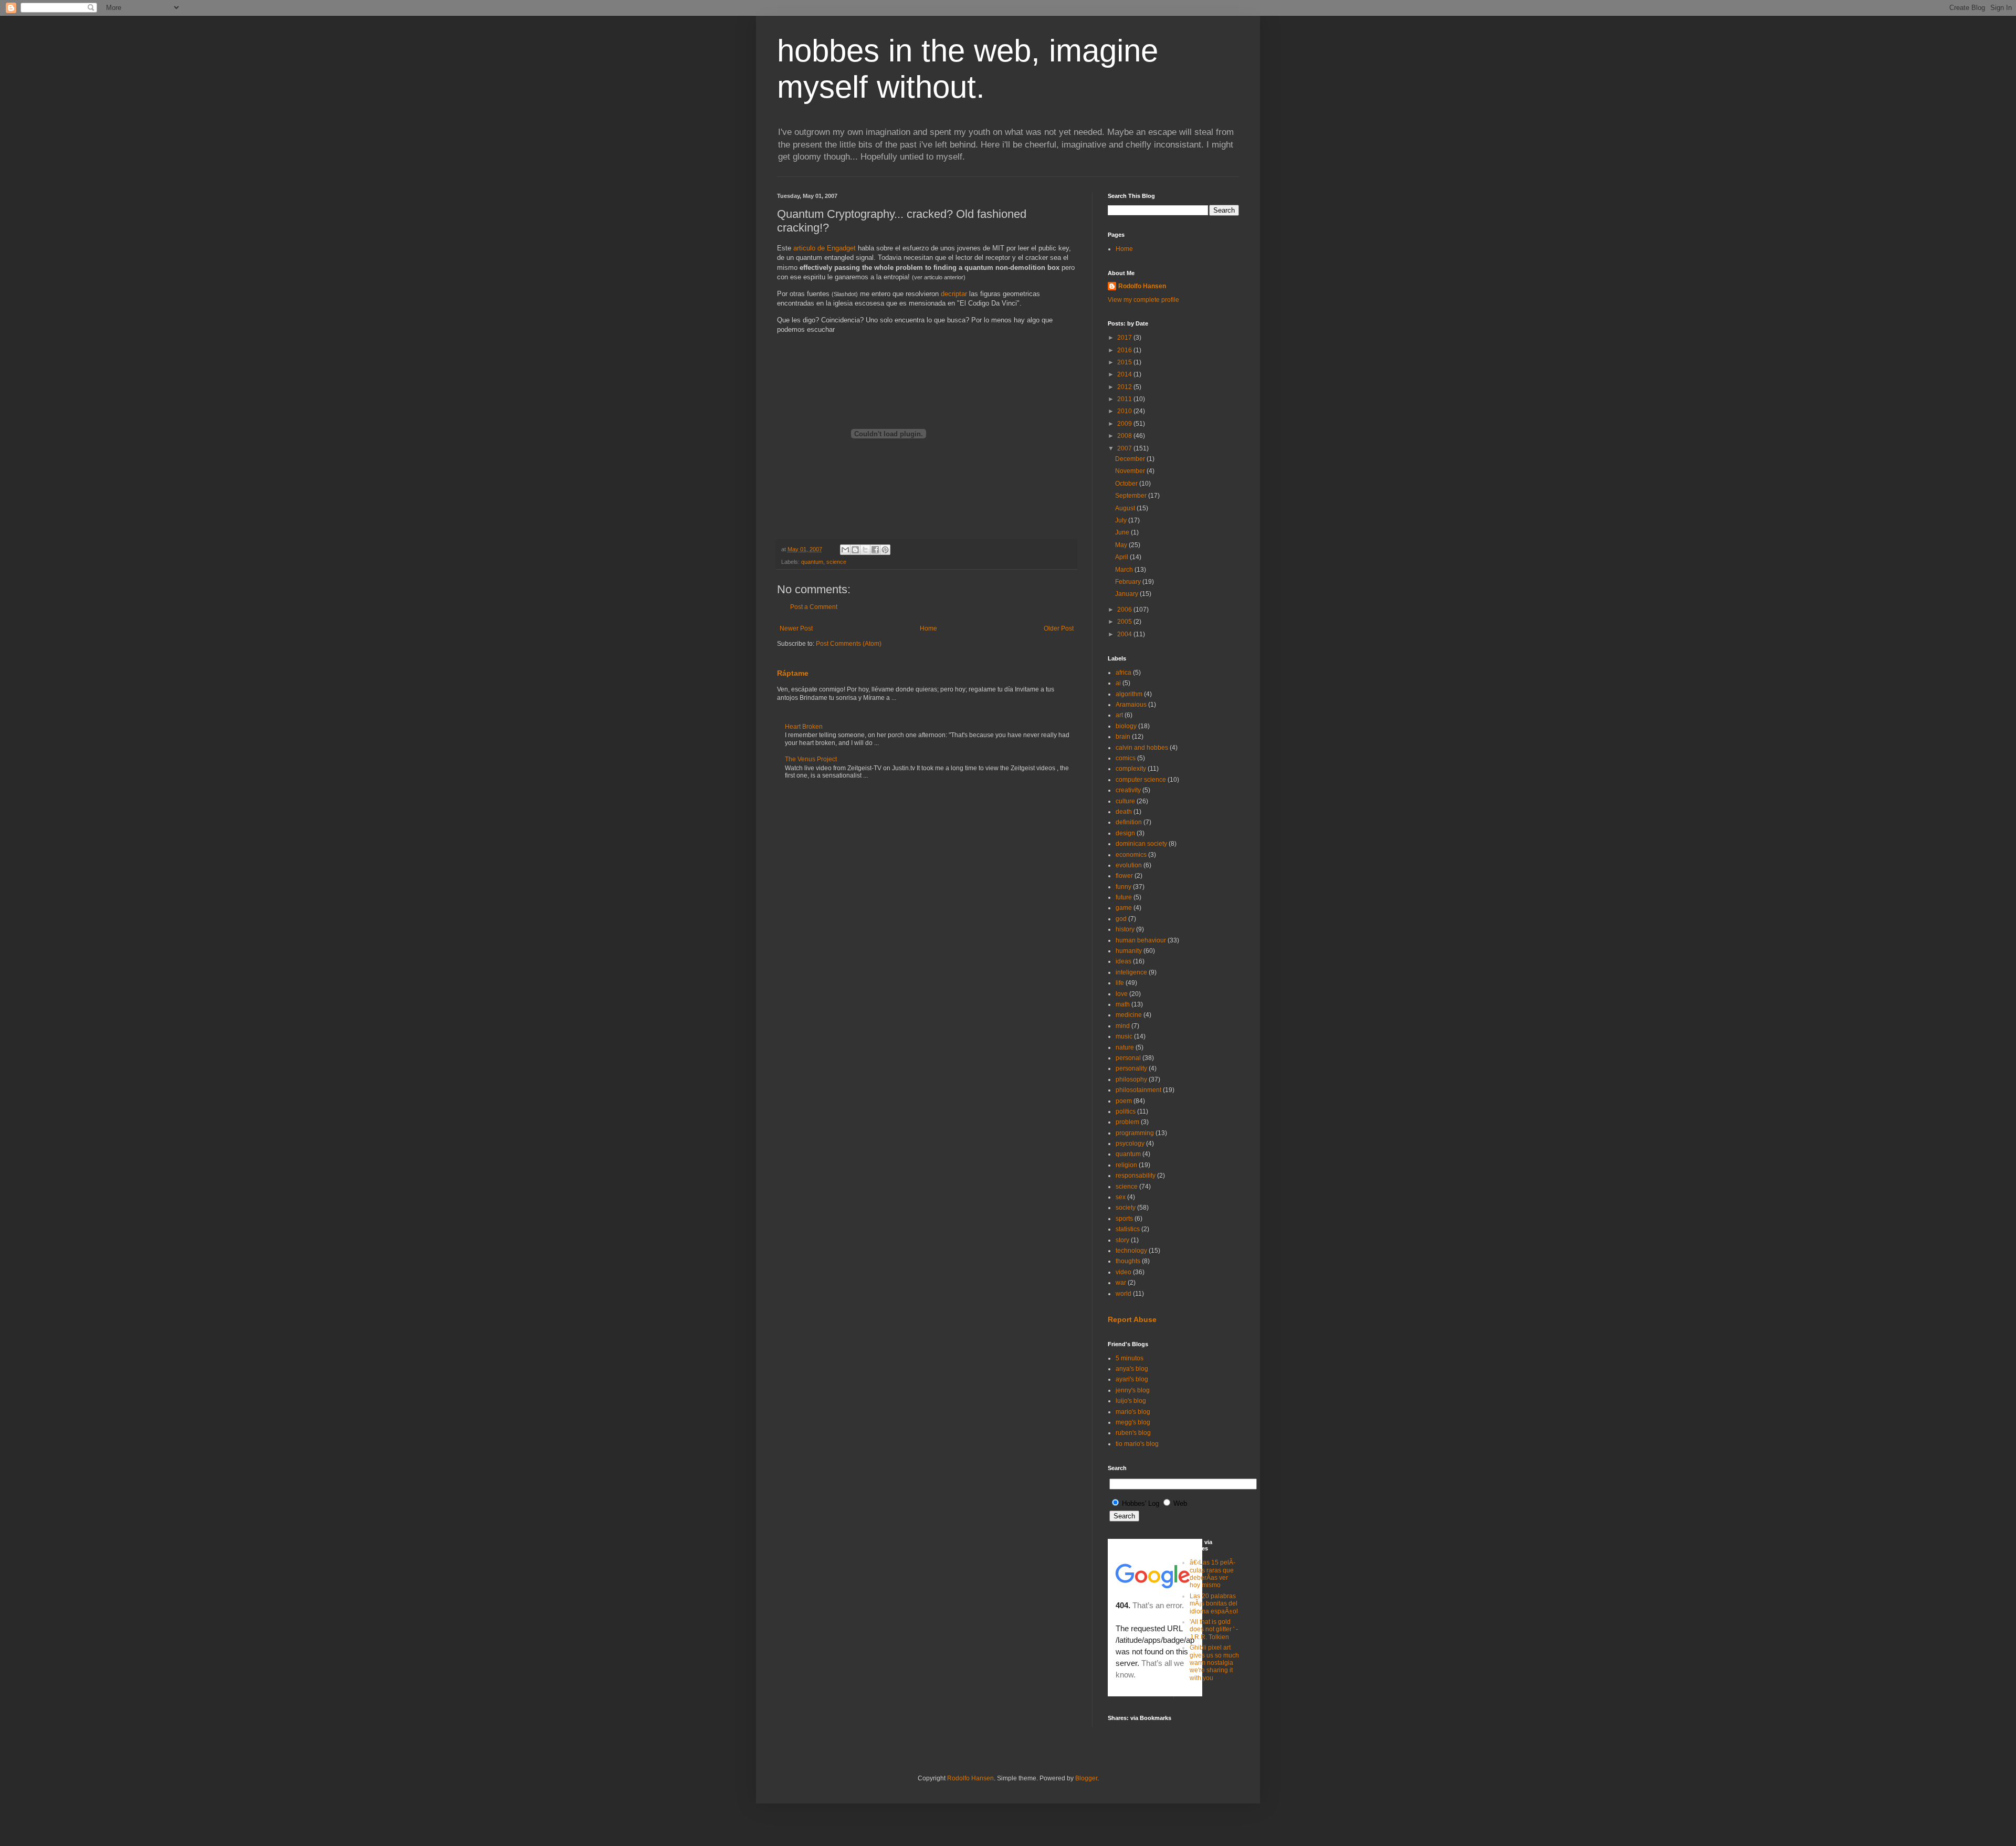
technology (1131, 1251)
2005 (1125, 622)
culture (1125, 801)
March (1125, 570)
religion (1126, 1165)
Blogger (1086, 1778)
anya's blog (1132, 1369)
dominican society (1141, 844)
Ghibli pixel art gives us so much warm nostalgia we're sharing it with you (1214, 1663)
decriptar (954, 294)
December (1131, 459)
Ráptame (793, 673)
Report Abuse (1132, 1319)
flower (1124, 876)
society (1126, 1208)
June (1123, 532)
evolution (1129, 865)
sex (1121, 1197)
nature (1125, 1047)
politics (1126, 1111)
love (1122, 994)
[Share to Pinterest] (885, 550)
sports (1124, 1219)
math (1123, 1004)
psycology (1130, 1144)
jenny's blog (1133, 1390)
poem (1124, 1101)
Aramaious (1131, 705)
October (1127, 484)
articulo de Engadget (825, 248)
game (1124, 908)
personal (1128, 1058)
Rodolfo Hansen (1142, 286)
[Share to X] (865, 550)
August (1126, 508)
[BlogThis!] (855, 550)
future (1124, 897)
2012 (1125, 387)
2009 (1125, 424)
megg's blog (1133, 1422)
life (1120, 983)
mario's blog (1133, 1412)
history (1125, 929)
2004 (1125, 634)
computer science (1141, 780)
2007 (1125, 448)
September (1132, 496)
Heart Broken (804, 727)
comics (1126, 758)
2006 (1125, 610)
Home (928, 628)
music (1124, 1036)
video (1123, 1272)
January (1127, 594)
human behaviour (1141, 940)
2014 (1125, 374)
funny (1123, 887)
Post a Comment (814, 607)
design (1125, 833)
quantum (812, 562)
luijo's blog (1131, 1401)
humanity (1129, 951)
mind (1123, 1026)
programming (1135, 1133)
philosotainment (1138, 1090)
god (1121, 919)
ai (1118, 683)
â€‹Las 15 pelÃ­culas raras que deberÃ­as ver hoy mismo (1212, 1574)
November (1131, 471)
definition (1129, 822)
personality (1131, 1068)
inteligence (1131, 972)
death (1124, 812)
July (1122, 520)
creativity (1128, 790)
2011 (1125, 399)
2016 (1125, 350)
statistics (1128, 1229)
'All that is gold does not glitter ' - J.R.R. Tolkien (1214, 1629)
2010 (1125, 411)
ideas (1123, 961)
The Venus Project (811, 759)
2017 (1125, 338)
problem (1127, 1122)
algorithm (1129, 694)
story (1122, 1240)
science (836, 562)
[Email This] (845, 550)
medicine (1129, 1015)
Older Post (1059, 628)
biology (1126, 726)
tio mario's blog (1137, 1444)
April (1122, 557)
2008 (1125, 436)
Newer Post (796, 628)
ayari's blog (1132, 1379)
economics (1131, 855)
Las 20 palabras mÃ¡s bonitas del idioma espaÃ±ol (1214, 1604)
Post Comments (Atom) (849, 644)
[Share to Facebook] (875, 550)
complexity (1131, 769)
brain (1123, 737)
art (1119, 715)
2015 (1125, 362)
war (1121, 1283)
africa (1123, 673)
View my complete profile (1143, 300)
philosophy (1131, 1079)
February (1129, 582)
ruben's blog (1133, 1433)
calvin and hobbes (1142, 748)
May (1122, 545)
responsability (1136, 1176)
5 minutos (1130, 1358)
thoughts (1128, 1261)
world (1123, 1294)
